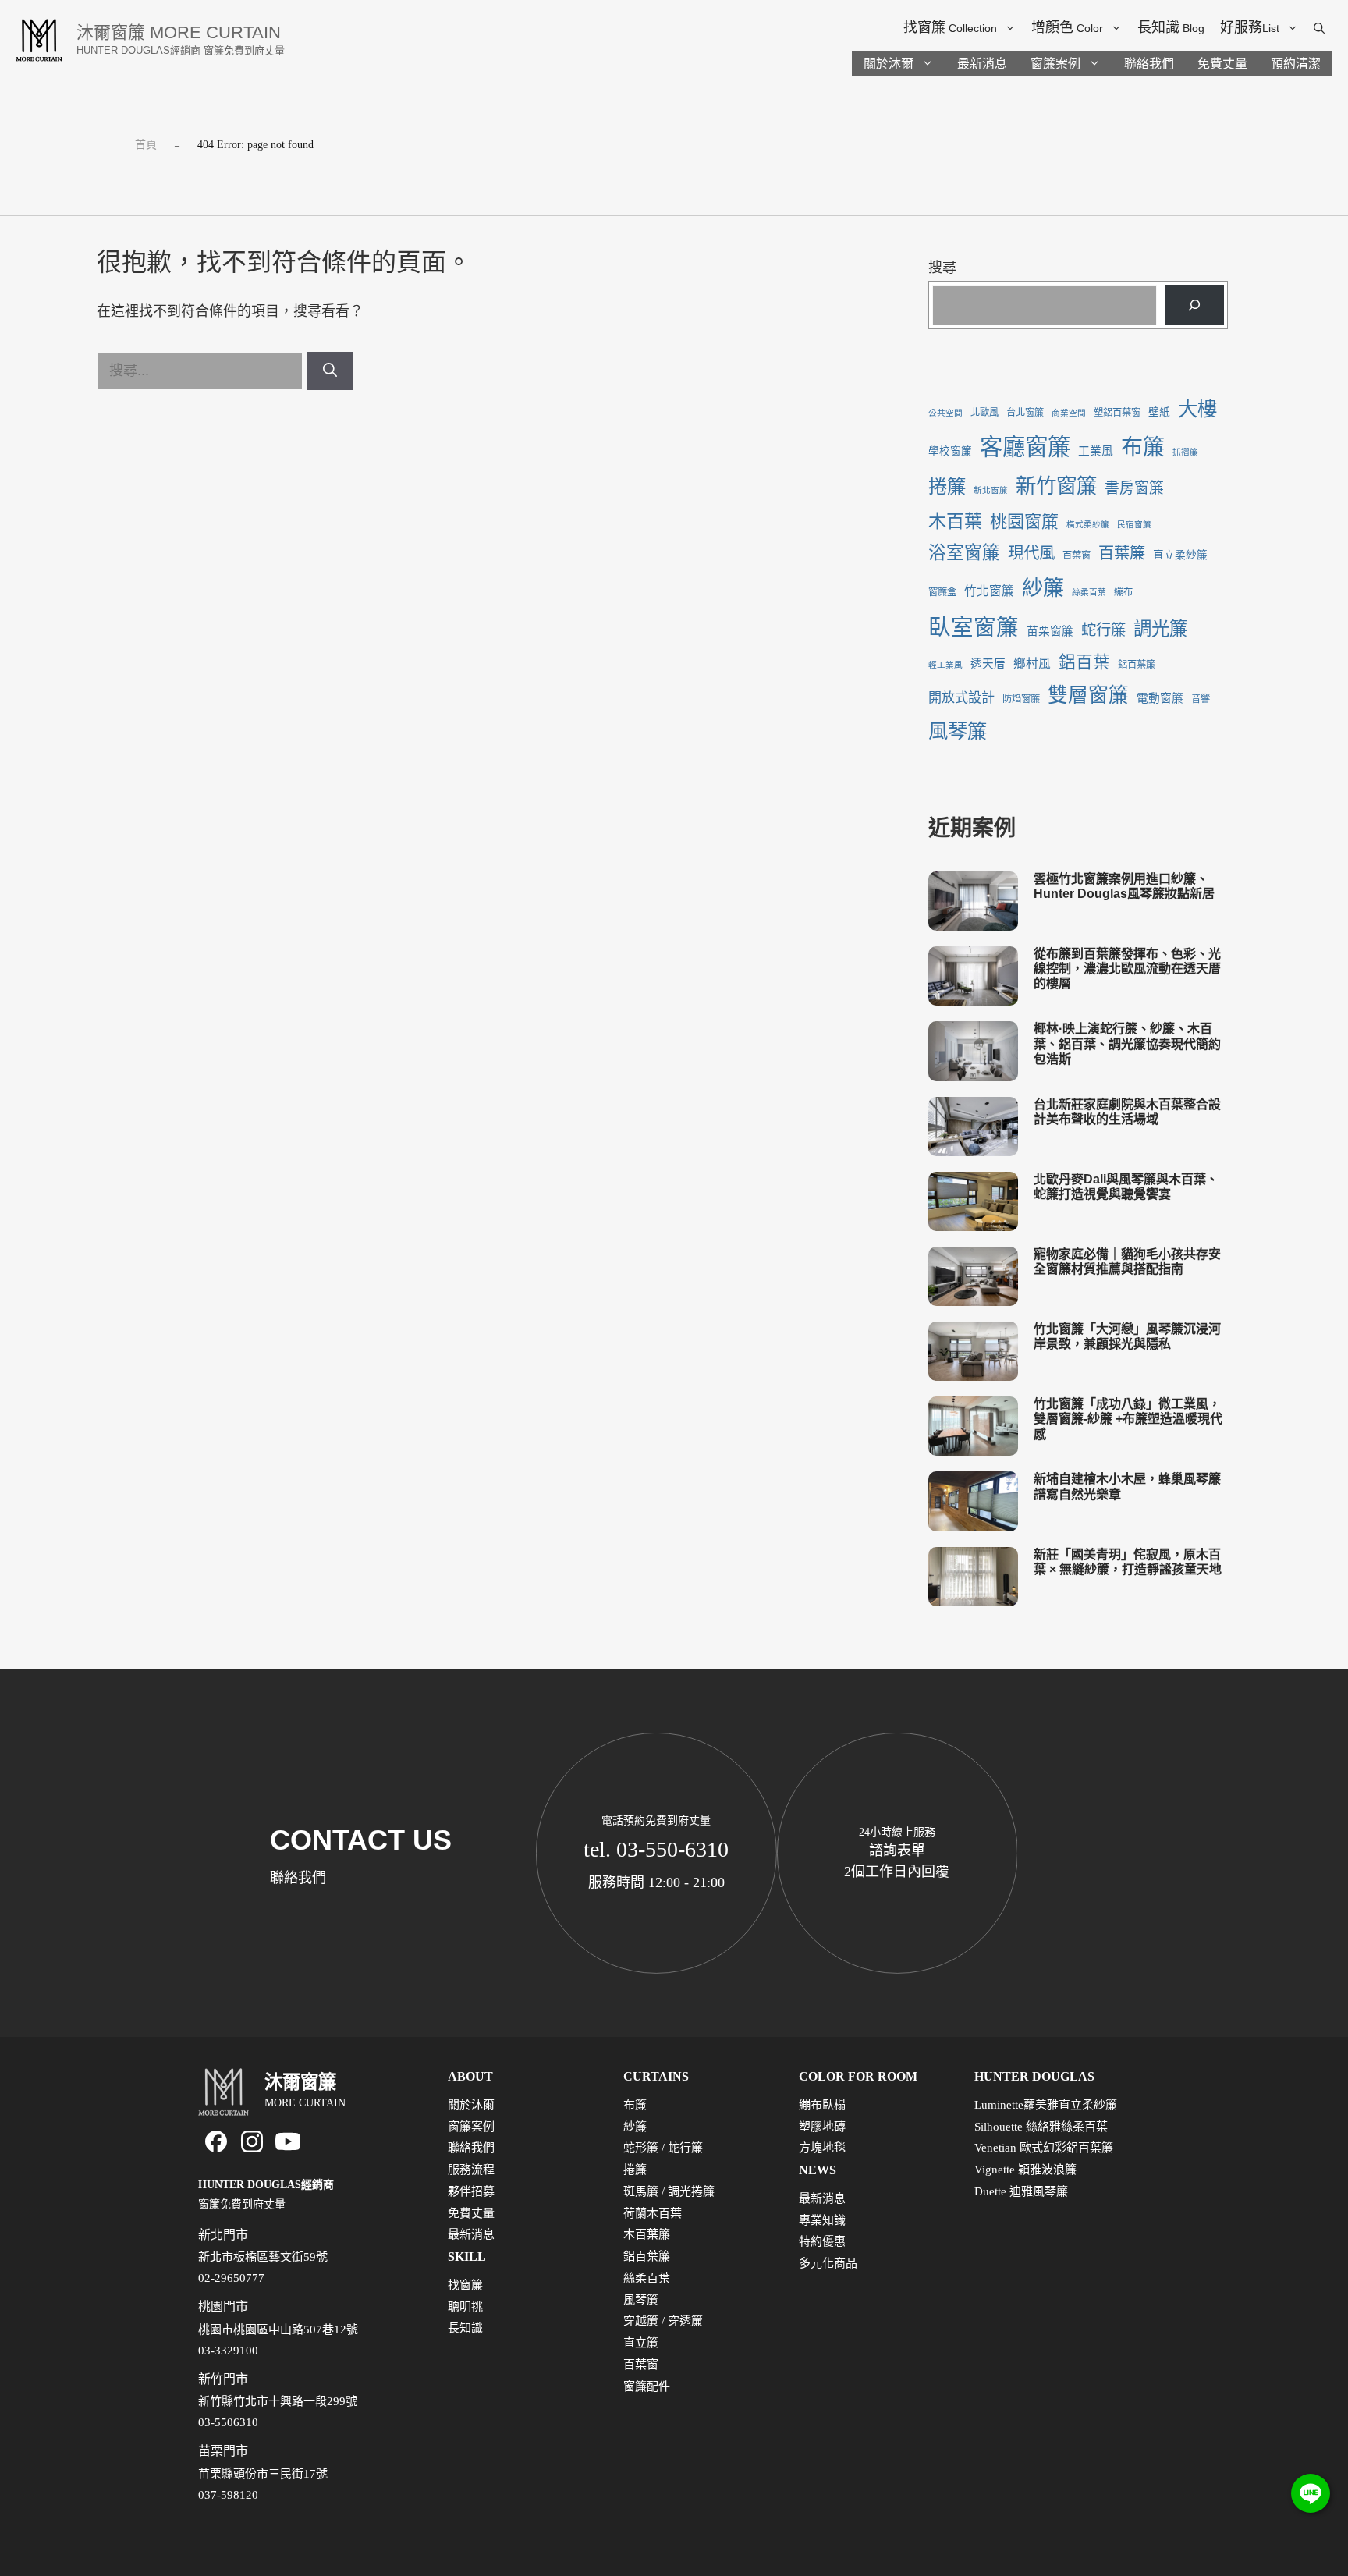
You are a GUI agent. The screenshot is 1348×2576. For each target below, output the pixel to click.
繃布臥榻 (822, 2105)
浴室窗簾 (964, 553)
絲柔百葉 (1089, 593)
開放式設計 (961, 698)
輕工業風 (945, 665)
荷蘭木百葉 (653, 2213)
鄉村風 (1032, 664)
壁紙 (1159, 412)
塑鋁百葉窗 (1117, 413)
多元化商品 (828, 2263)
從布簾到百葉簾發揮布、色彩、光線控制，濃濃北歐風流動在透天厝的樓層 (1127, 969)
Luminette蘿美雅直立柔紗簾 (1046, 2105)
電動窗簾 (1160, 698)
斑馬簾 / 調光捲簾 (669, 2191)
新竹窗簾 (1056, 486)
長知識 (1171, 27)
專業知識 (822, 2220)
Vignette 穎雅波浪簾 (1025, 2170)
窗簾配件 (647, 2386)
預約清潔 (1296, 64)
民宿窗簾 (1134, 525)
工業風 (1096, 451)
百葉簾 (1122, 553)
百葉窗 (1077, 555)
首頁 (146, 145)
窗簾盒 (942, 592)
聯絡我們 (1149, 64)
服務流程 (471, 2170)
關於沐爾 (889, 64)
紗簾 (1043, 588)
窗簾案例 (1055, 64)
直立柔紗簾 (1180, 555)
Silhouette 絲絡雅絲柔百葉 (1041, 2127)
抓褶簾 (1185, 452)
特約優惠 (822, 2241)
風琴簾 (958, 731)
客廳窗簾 (1025, 447)
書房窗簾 (1134, 488)
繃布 (1123, 592)
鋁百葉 (1084, 662)
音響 (1201, 699)
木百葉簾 (647, 2234)
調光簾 (1160, 629)
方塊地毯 (822, 2148)
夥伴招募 (471, 2191)
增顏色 (1067, 27)
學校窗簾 (950, 451)
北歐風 (984, 413)
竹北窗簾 (989, 591)
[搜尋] (330, 371)
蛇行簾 (1103, 630)
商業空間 (1069, 413)
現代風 (1031, 553)
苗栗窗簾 (1050, 631)
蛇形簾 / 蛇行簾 (663, 2148)
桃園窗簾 (1024, 522)
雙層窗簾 (1088, 695)
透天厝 (988, 664)
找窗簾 (950, 27)
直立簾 (641, 2343)
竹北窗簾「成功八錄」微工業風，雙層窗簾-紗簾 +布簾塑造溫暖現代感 (1128, 1419)
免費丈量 (1222, 64)
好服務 (1250, 27)
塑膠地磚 (822, 2127)
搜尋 (942, 268)
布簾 (1143, 447)
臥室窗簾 (974, 628)
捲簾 (947, 486)
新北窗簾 (991, 490)
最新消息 (982, 64)
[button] (1319, 28)
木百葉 (955, 521)
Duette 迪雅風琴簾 (1021, 2191)
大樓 (1197, 409)
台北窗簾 (1025, 413)
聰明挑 (465, 2307)
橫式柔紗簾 (1088, 525)
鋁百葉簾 (1137, 665)
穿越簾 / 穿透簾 (663, 2321)
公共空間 (945, 413)
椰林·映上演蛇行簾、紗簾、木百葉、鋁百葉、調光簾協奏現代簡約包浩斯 (1127, 1043)
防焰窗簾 (1021, 699)
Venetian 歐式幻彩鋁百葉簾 (1044, 2148)
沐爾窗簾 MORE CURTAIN (179, 32)
